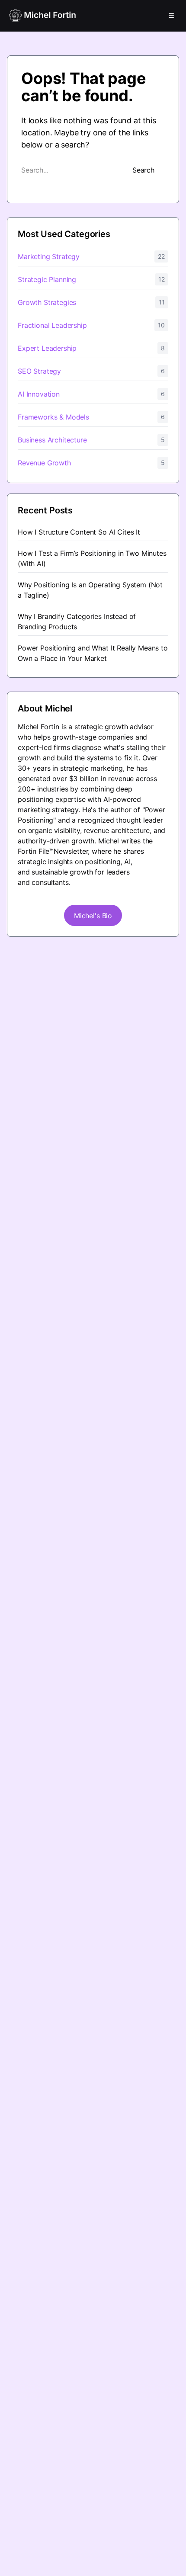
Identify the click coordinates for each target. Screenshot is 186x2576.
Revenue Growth (44, 463)
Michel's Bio (93, 916)
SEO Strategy (39, 371)
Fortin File (34, 851)
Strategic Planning (47, 279)
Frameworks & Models (53, 417)
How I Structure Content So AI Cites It (79, 532)
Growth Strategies (47, 302)
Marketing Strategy (49, 256)
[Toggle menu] (171, 16)
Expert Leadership (47, 348)
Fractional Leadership (52, 325)
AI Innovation (39, 394)
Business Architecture (52, 440)
